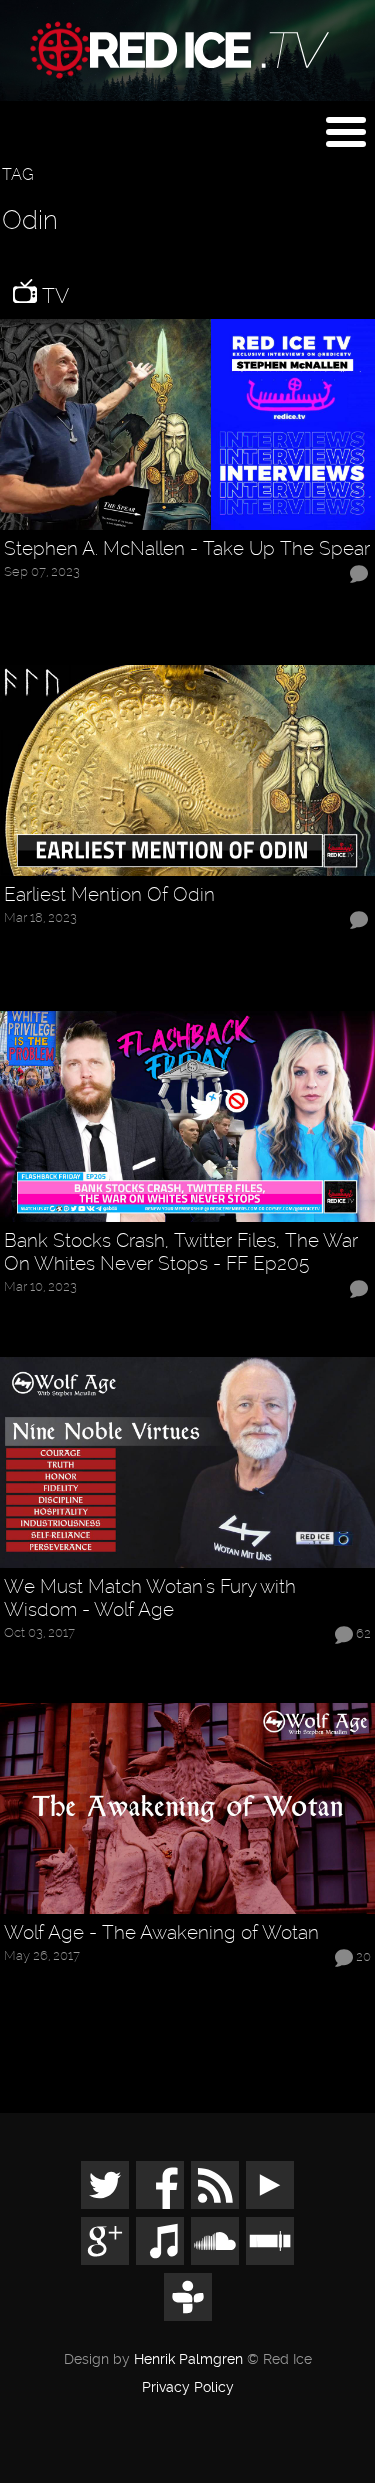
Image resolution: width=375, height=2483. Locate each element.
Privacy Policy (188, 2388)
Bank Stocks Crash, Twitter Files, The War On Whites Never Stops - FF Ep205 (181, 1252)
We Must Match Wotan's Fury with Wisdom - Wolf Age (150, 1598)
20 (363, 1957)
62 (363, 1633)
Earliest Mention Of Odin (109, 895)
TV (53, 295)
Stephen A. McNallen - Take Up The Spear (187, 549)
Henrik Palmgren (188, 2359)
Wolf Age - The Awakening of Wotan (161, 1933)
